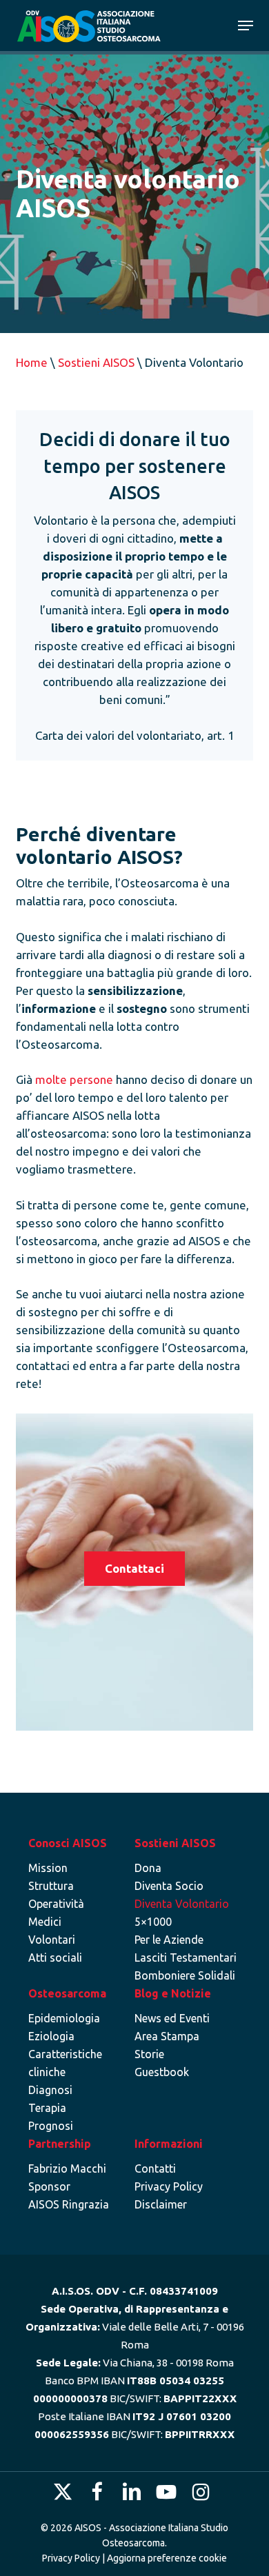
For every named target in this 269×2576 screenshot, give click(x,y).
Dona (148, 1868)
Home (32, 362)
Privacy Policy (169, 2186)
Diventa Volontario (182, 1904)
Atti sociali (55, 1958)
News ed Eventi (172, 2018)
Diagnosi (50, 2090)
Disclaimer (161, 2204)
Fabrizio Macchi (67, 2169)
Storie (149, 2054)
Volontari (52, 1940)
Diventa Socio (169, 1886)
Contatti (155, 2169)
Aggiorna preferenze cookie (167, 2558)
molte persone (74, 1079)
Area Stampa (167, 2036)
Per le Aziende (169, 1940)
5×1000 (153, 1922)
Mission (48, 1868)
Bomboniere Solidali (185, 1975)
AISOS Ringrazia (69, 2204)
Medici (45, 1922)
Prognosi (51, 2126)
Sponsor (49, 2186)
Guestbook (162, 2072)
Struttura (51, 1886)
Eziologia (51, 2036)
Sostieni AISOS (96, 362)
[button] (246, 26)
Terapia (47, 2108)
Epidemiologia (64, 2018)
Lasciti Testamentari (186, 1958)
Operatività (56, 1904)
